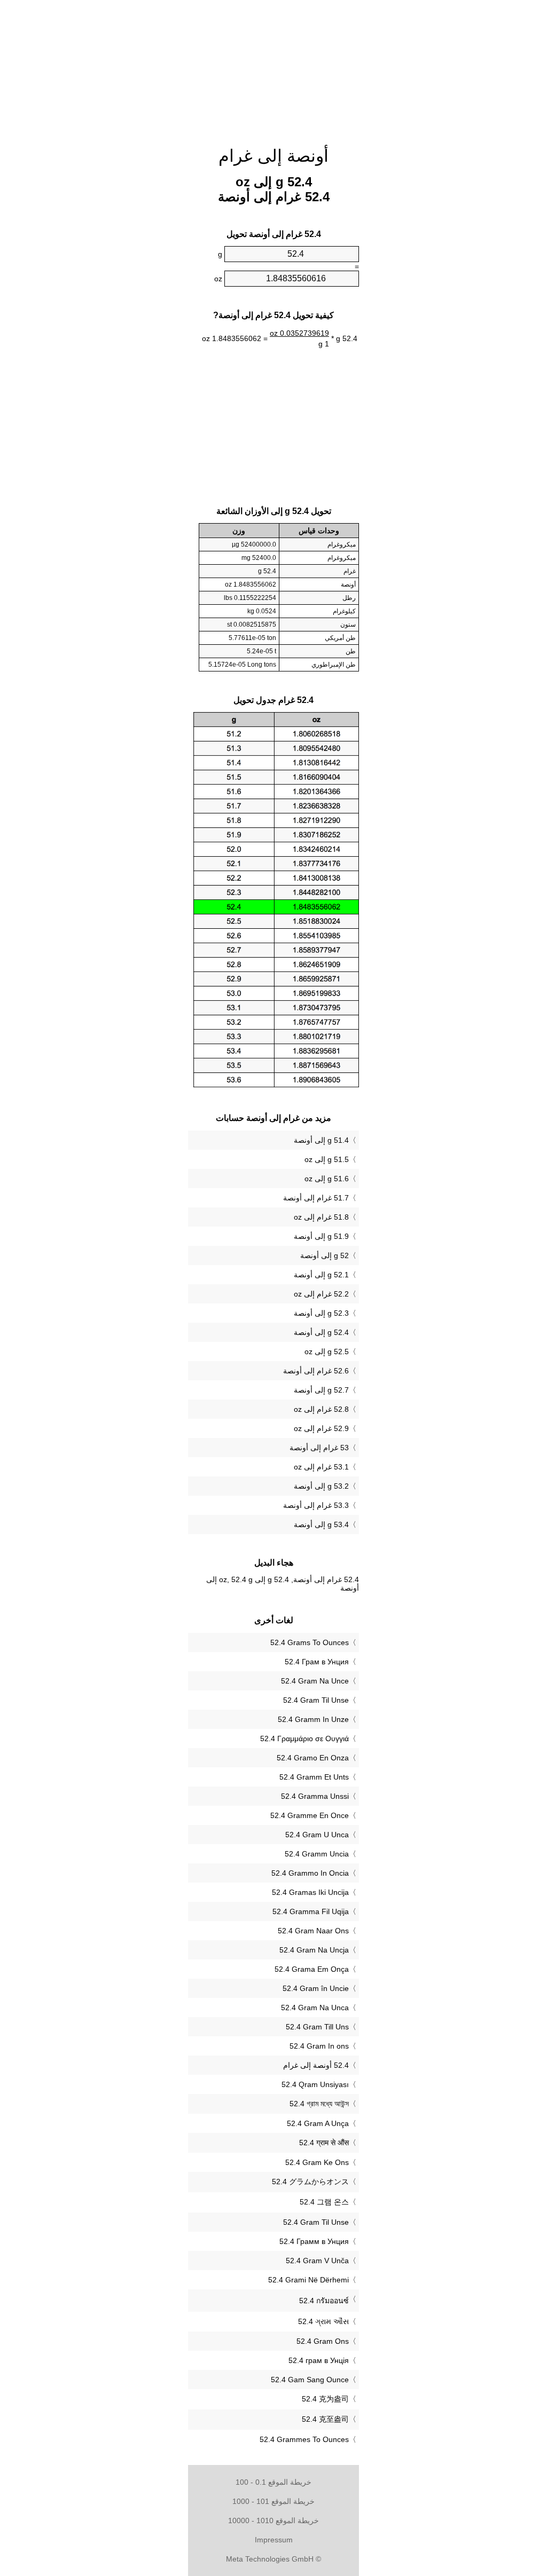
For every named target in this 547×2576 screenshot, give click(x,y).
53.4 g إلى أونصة (321, 1524)
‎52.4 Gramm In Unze (313, 1719)
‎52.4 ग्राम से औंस (324, 2143)
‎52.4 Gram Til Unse (316, 1700)
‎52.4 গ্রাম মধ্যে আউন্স (319, 2104)
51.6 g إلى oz (327, 1179)
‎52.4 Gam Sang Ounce (310, 2380)
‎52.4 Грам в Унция (317, 1662)
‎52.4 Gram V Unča (317, 2261)
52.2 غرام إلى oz (321, 1294)
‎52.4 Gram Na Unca (315, 2008)
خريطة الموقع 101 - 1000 (273, 2501)
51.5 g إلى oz (327, 1159)
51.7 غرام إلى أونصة (316, 1198)
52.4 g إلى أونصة (321, 1332)
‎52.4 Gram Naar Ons (313, 1931)
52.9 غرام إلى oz (321, 1428)
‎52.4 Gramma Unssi (315, 1796)
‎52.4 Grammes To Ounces (304, 2439)
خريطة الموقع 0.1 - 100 (273, 2482)
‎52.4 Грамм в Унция (314, 2241)
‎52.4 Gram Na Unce (315, 1681)
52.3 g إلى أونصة (321, 1313)
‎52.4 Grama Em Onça (312, 1969)
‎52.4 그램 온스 (324, 2202)
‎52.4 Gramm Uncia (317, 1854)
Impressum (274, 2540)
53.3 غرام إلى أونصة (316, 1505)
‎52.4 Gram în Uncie (316, 1988)
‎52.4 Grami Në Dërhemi (308, 2280)
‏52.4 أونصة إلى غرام (316, 2065)
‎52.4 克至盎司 (325, 2419)
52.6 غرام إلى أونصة (316, 1371)
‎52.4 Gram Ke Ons (317, 2162)
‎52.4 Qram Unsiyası (315, 2084)
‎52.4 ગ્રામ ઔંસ (323, 2321)
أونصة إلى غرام (273, 156)
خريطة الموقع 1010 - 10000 (273, 2520)
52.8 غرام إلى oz (321, 1409)
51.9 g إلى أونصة (321, 1236)
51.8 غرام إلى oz (321, 1217)
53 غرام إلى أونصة (319, 1448)
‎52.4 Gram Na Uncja (314, 1950)
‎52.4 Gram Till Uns (317, 2027)
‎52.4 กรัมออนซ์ (324, 2301)
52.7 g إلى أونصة (321, 1390)
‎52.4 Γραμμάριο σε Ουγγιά (304, 1739)
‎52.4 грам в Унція (319, 2360)
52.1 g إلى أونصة (321, 1275)
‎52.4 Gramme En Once (310, 1815)
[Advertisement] (97, 69)
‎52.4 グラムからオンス (310, 2182)
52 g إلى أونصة (325, 1255)
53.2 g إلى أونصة (321, 1486)
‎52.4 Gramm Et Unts (314, 1777)
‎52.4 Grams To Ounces (310, 1642)
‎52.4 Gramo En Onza (313, 1758)
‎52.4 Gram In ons (319, 2046)
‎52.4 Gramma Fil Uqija (311, 1911)
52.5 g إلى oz (327, 1352)
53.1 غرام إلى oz (321, 1467)
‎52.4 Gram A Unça (318, 2123)
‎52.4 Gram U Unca (317, 1835)
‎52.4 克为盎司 (325, 2399)
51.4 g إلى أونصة (321, 1140)
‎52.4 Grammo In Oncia (310, 1873)
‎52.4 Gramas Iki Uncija (310, 1892)
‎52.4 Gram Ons (323, 2341)
